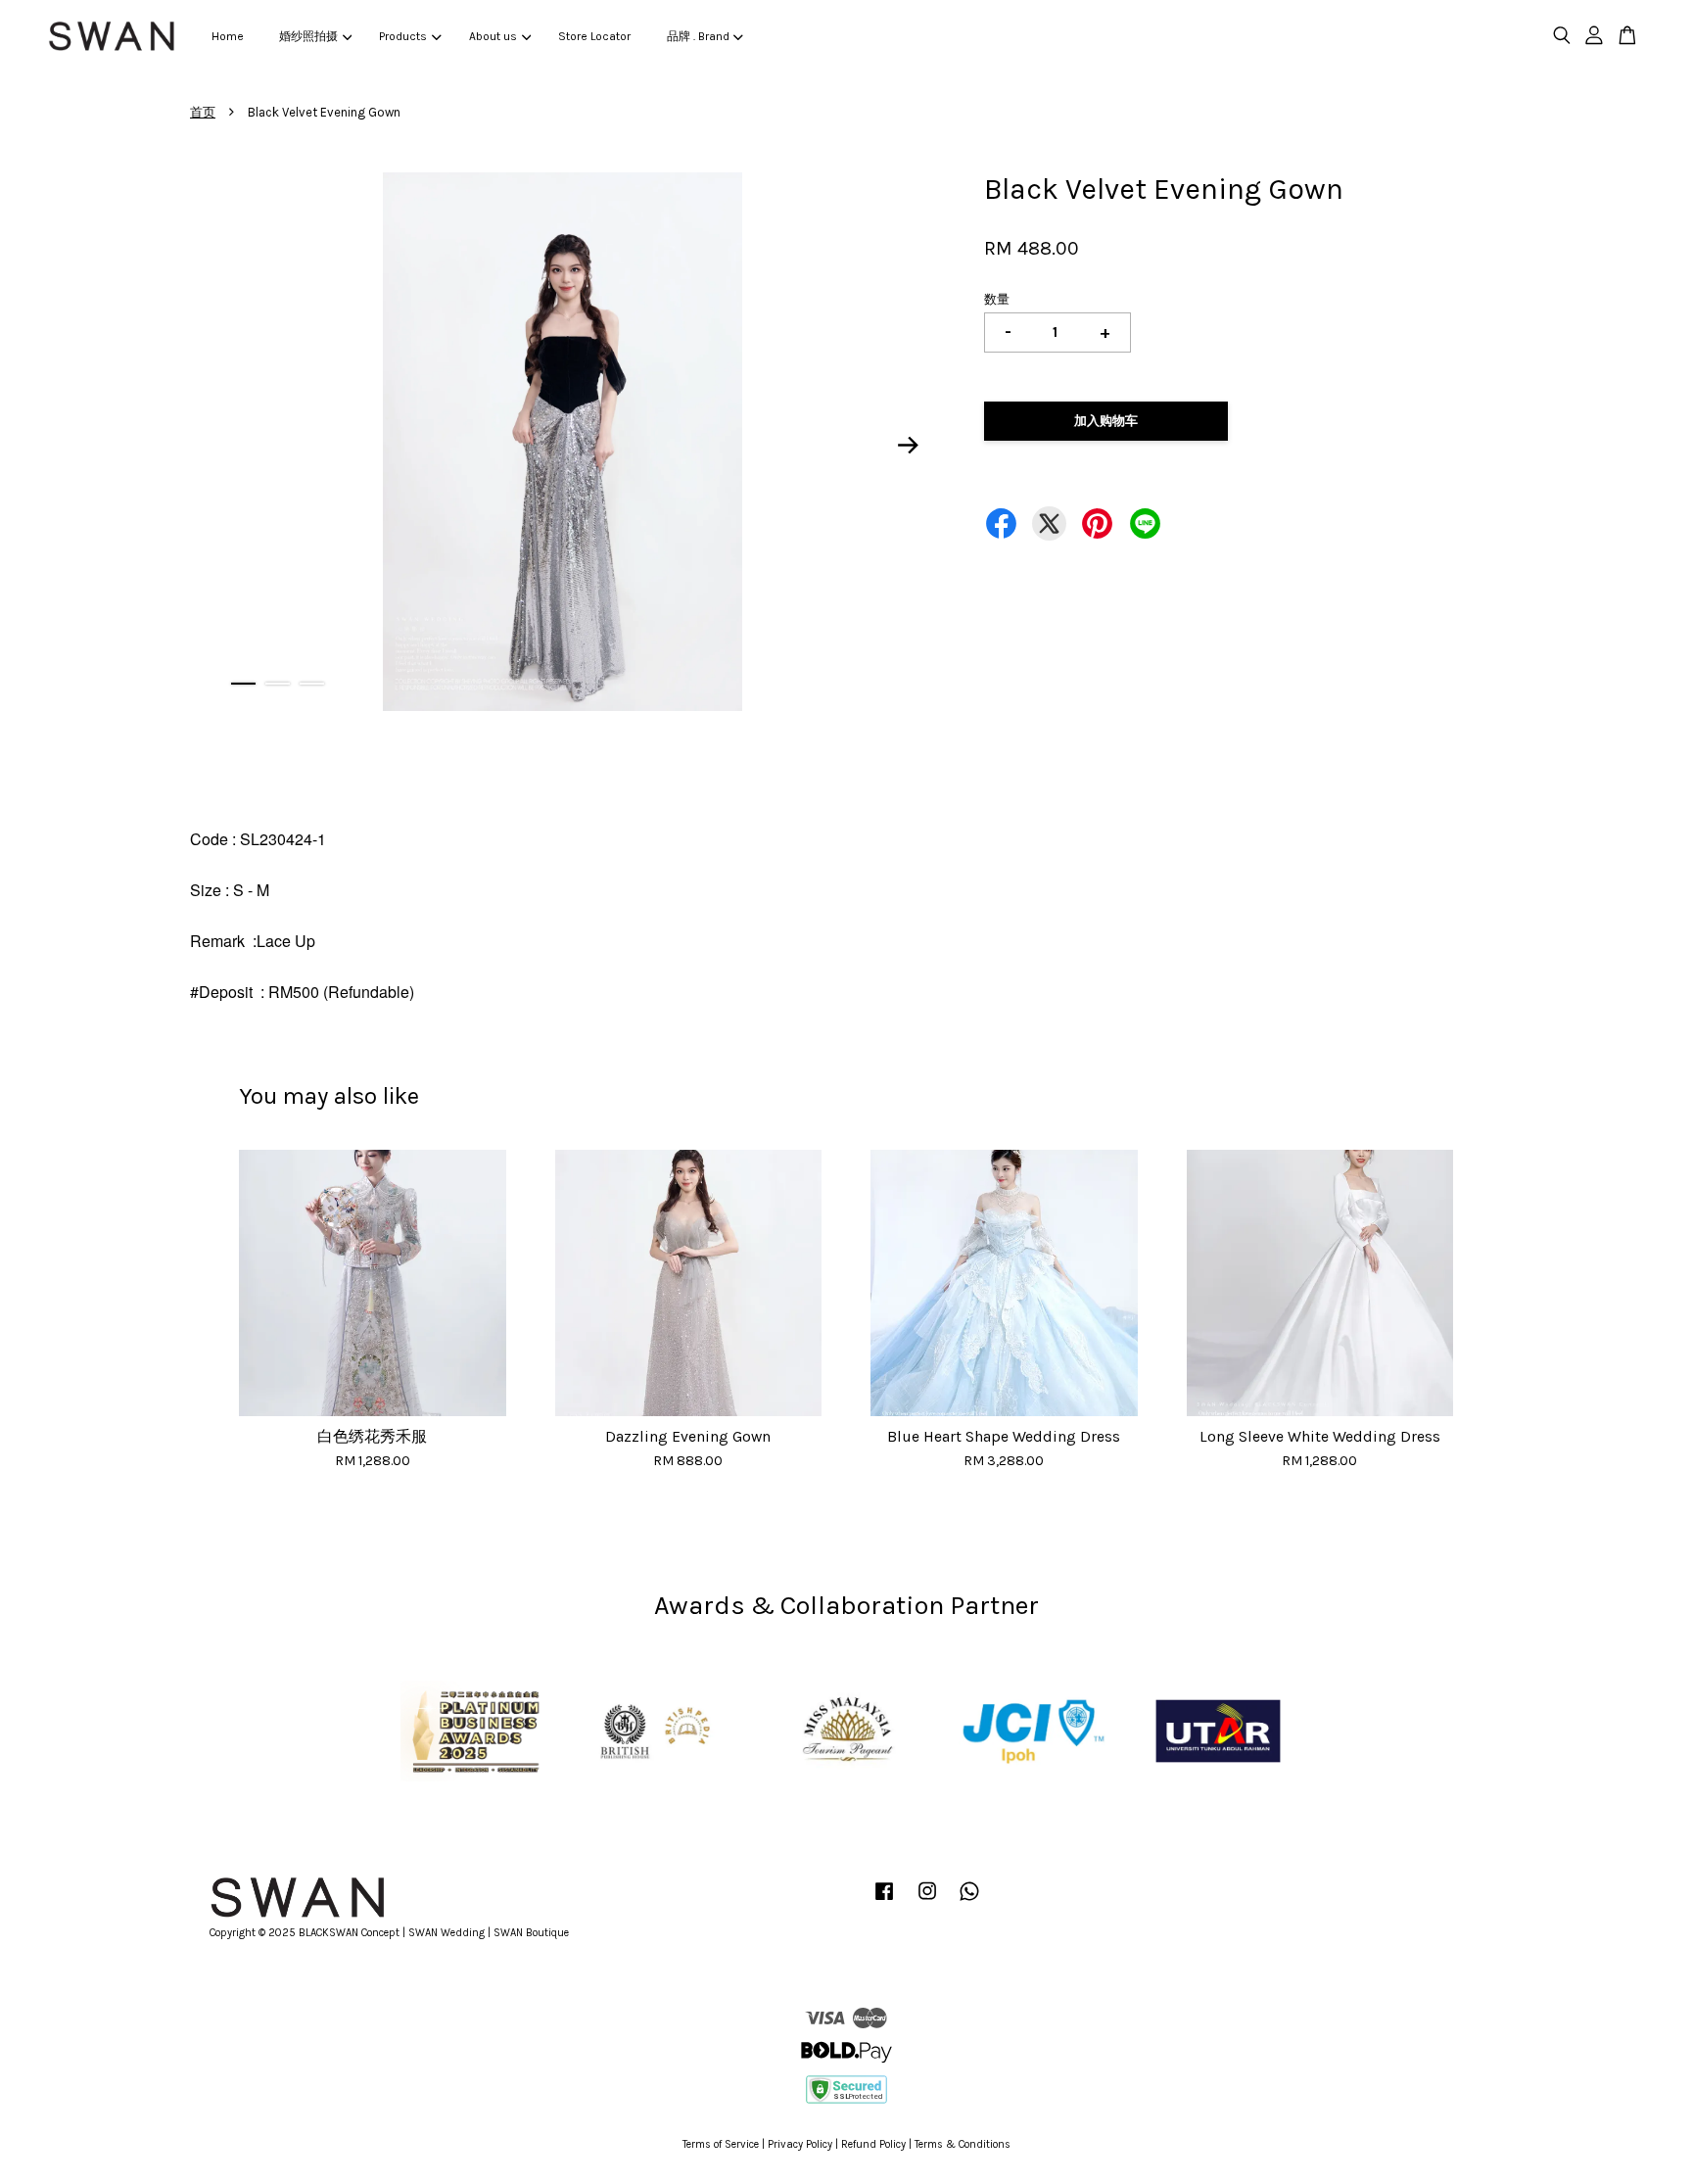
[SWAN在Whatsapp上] (969, 1901)
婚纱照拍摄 (308, 36)
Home (228, 36)
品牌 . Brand (698, 36)
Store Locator (594, 36)
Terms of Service (721, 2144)
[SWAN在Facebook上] (884, 1901)
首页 (203, 112)
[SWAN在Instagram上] (927, 1901)
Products (403, 36)
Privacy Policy (800, 2144)
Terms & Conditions (963, 2144)
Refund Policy (873, 2144)
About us (493, 36)
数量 (997, 299)
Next (909, 445)
